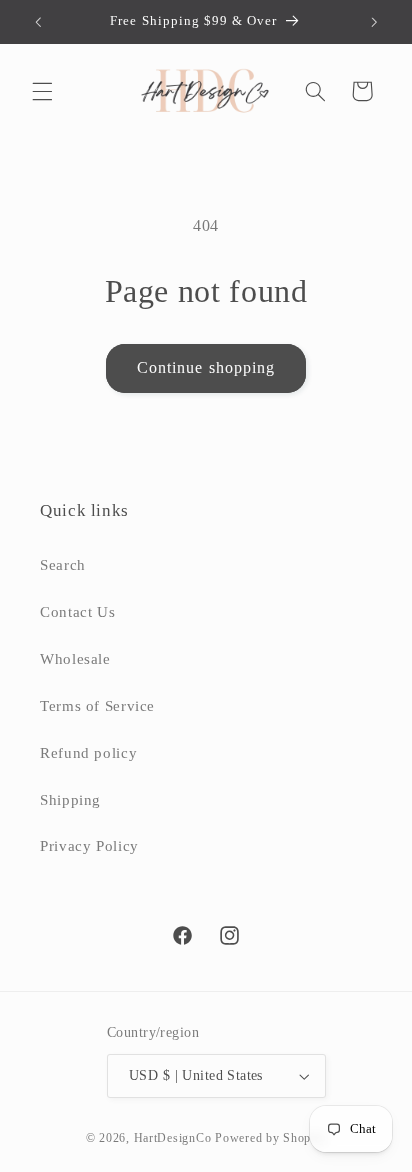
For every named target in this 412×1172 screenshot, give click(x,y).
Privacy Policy (89, 846)
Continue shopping (206, 367)
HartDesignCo (173, 1138)
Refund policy (88, 753)
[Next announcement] (374, 22)
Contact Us (77, 612)
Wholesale (75, 659)
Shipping (70, 800)
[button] (42, 91)
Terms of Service (97, 706)
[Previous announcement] (38, 22)
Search (63, 565)
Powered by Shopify (270, 1138)
